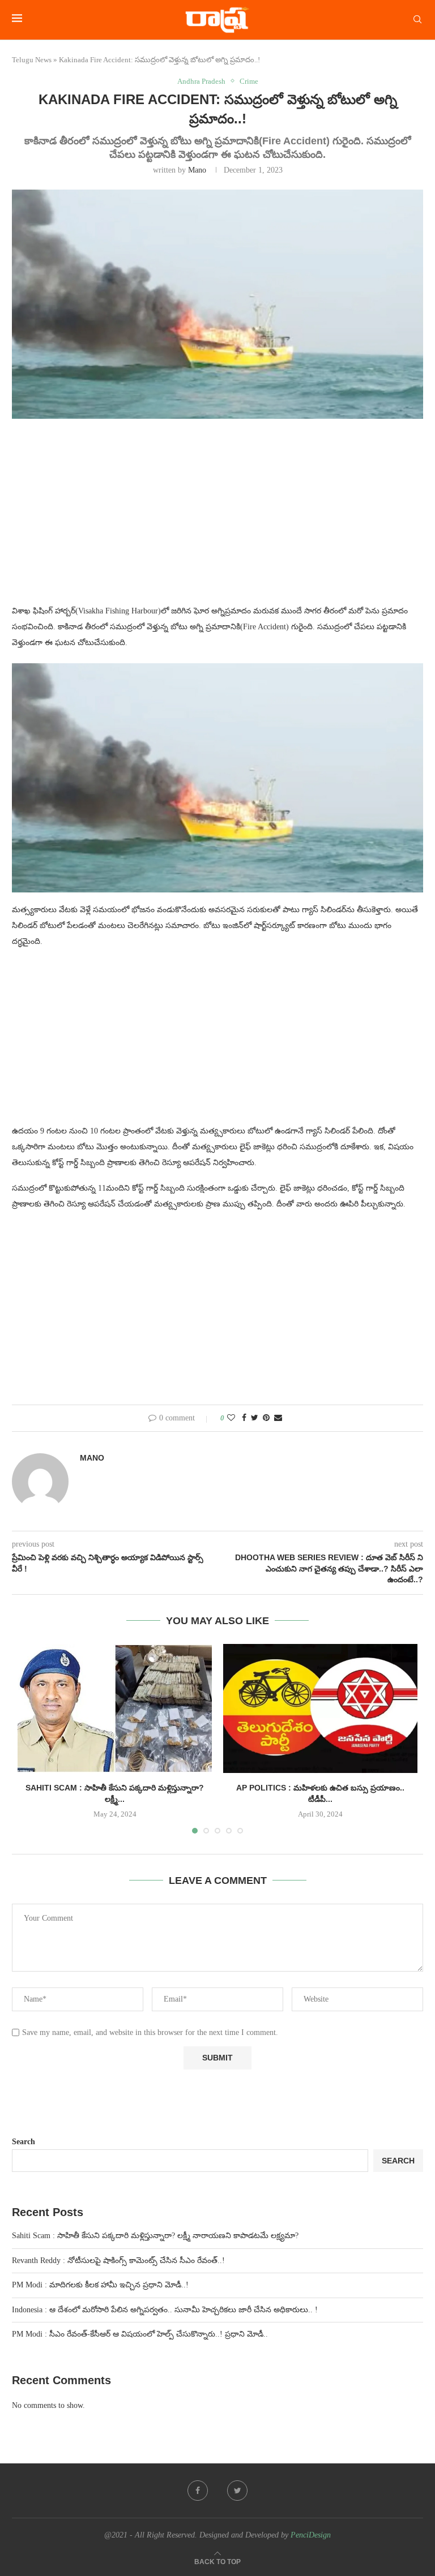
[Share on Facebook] (244, 1418)
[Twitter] (237, 2491)
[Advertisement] (217, 518)
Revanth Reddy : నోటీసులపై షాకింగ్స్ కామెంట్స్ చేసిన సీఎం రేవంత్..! (118, 2261)
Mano (197, 170)
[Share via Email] (278, 1418)
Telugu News (32, 60)
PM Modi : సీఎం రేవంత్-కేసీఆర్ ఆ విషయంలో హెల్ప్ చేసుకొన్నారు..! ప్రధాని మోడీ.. (140, 2334)
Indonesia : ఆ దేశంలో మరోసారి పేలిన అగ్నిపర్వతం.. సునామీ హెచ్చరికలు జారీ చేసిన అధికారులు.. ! (165, 2310)
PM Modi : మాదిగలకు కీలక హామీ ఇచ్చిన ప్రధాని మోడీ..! (100, 2285)
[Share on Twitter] (255, 1418)
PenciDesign (311, 2535)
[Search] (417, 20)
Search (24, 2142)
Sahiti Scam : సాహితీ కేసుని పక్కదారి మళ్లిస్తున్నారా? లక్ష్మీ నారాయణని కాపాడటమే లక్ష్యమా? (155, 2236)
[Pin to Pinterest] (266, 1418)
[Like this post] (231, 1418)
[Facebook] (198, 2491)
